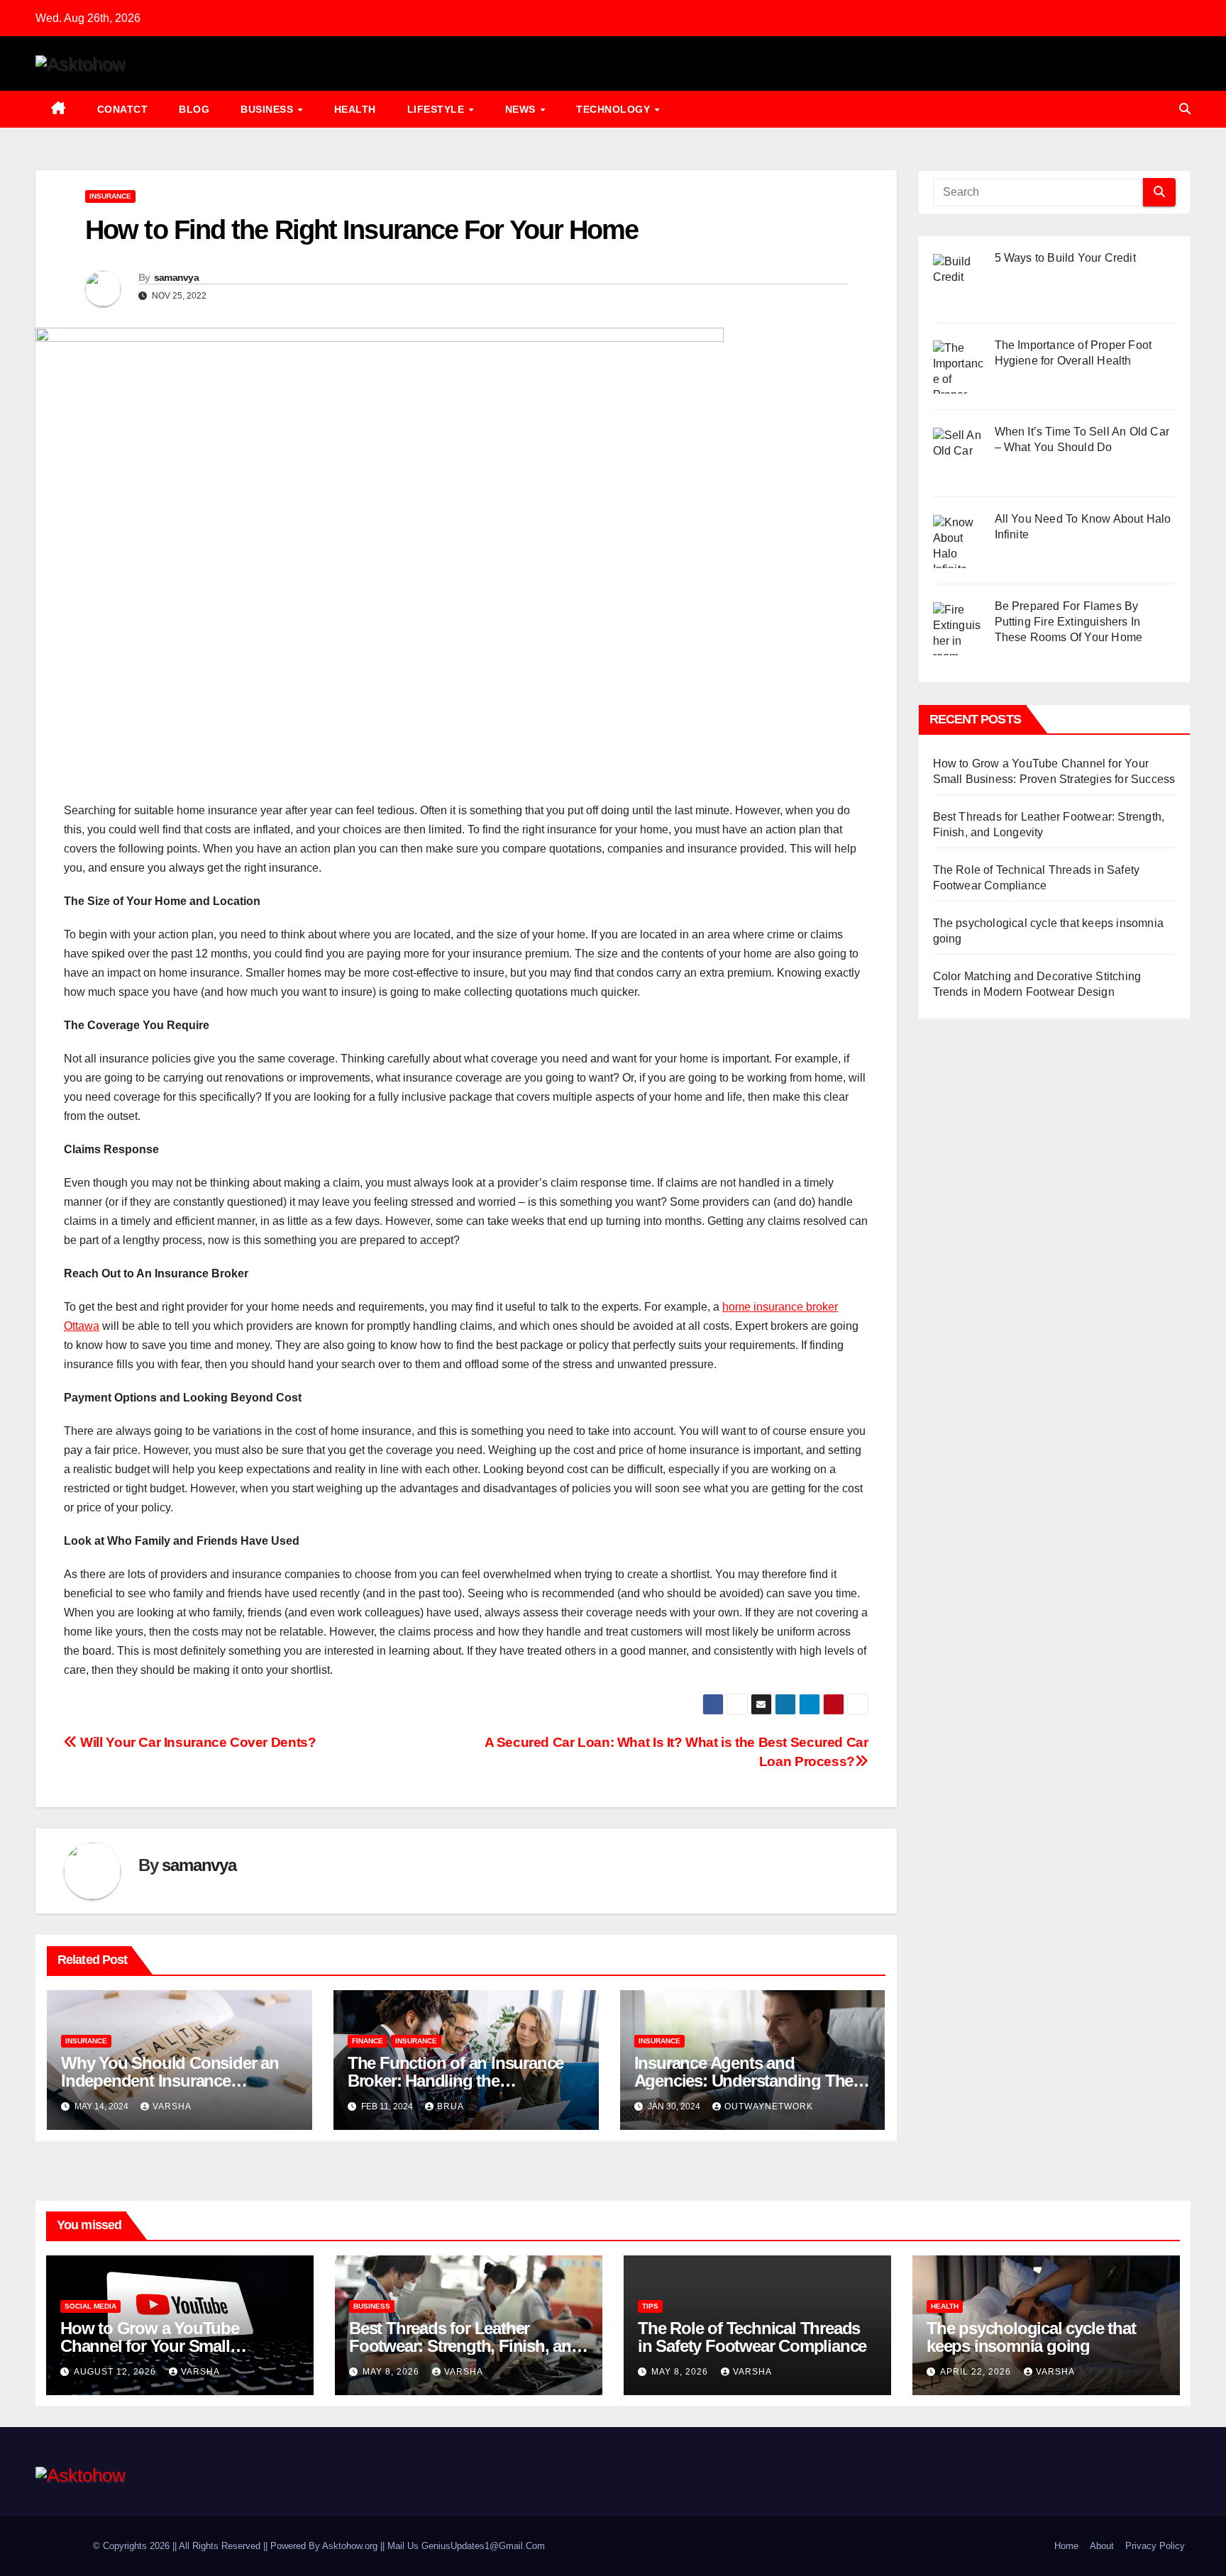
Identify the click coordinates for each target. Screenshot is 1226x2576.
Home (1066, 2546)
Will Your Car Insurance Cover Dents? (197, 1742)
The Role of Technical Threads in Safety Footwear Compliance (752, 2337)
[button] (1185, 109)
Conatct (123, 109)
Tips (650, 2306)
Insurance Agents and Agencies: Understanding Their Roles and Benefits (749, 2081)
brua (451, 2106)
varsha (172, 2106)
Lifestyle (437, 109)
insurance (110, 196)
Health (355, 109)
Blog (194, 109)
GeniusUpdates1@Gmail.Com (483, 2546)
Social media (90, 2306)
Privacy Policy (1155, 2546)
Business (269, 109)
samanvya (176, 277)
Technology (615, 109)
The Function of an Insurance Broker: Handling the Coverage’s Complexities (455, 2081)
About (1102, 2546)
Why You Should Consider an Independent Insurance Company (170, 2081)
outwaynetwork (769, 2106)
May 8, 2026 (392, 2372)
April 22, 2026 (977, 2372)
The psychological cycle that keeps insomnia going (1031, 2337)
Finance (368, 2041)
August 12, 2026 (116, 2372)
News (522, 109)
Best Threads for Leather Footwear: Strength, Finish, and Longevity (465, 2346)
